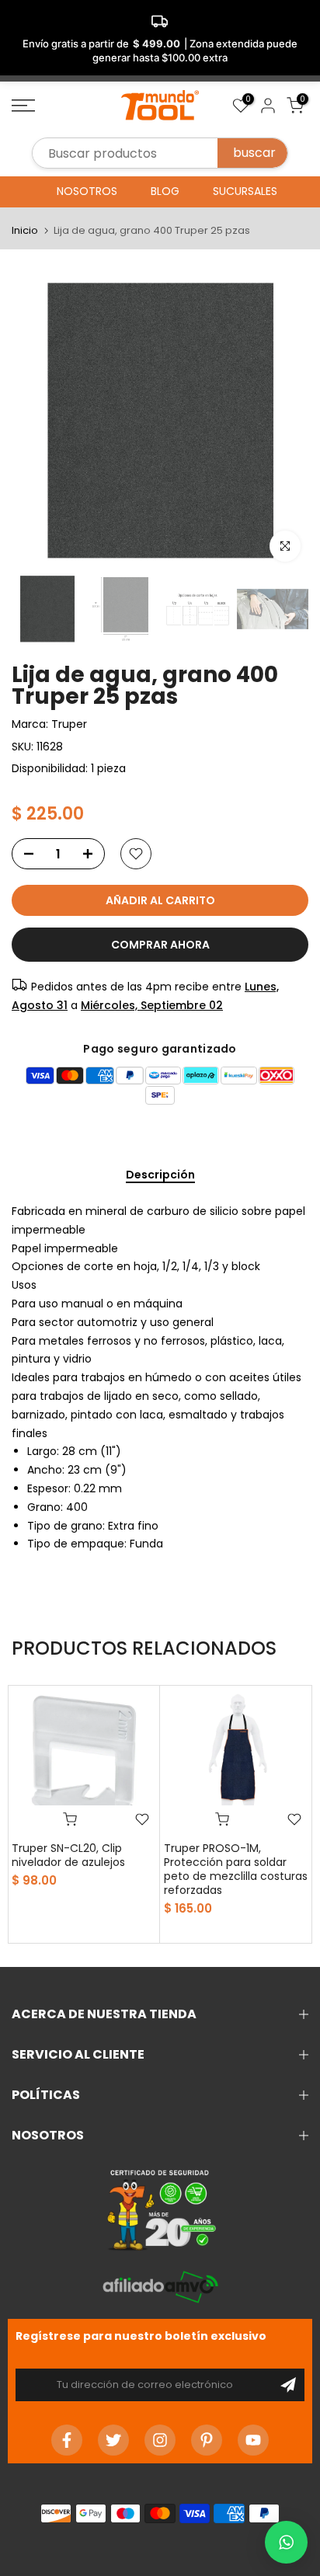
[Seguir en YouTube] (253, 2440)
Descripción (160, 1175)
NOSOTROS (87, 191)
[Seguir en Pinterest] (207, 2440)
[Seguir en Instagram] (160, 2440)
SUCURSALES (245, 191)
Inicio (25, 230)
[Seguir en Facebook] (67, 2440)
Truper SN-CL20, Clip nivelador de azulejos (68, 1855)
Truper (69, 724)
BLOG (165, 191)
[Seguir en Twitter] (113, 2440)
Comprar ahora (160, 945)
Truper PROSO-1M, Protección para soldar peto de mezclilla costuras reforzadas (236, 1869)
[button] (286, 2542)
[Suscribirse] (288, 2385)
